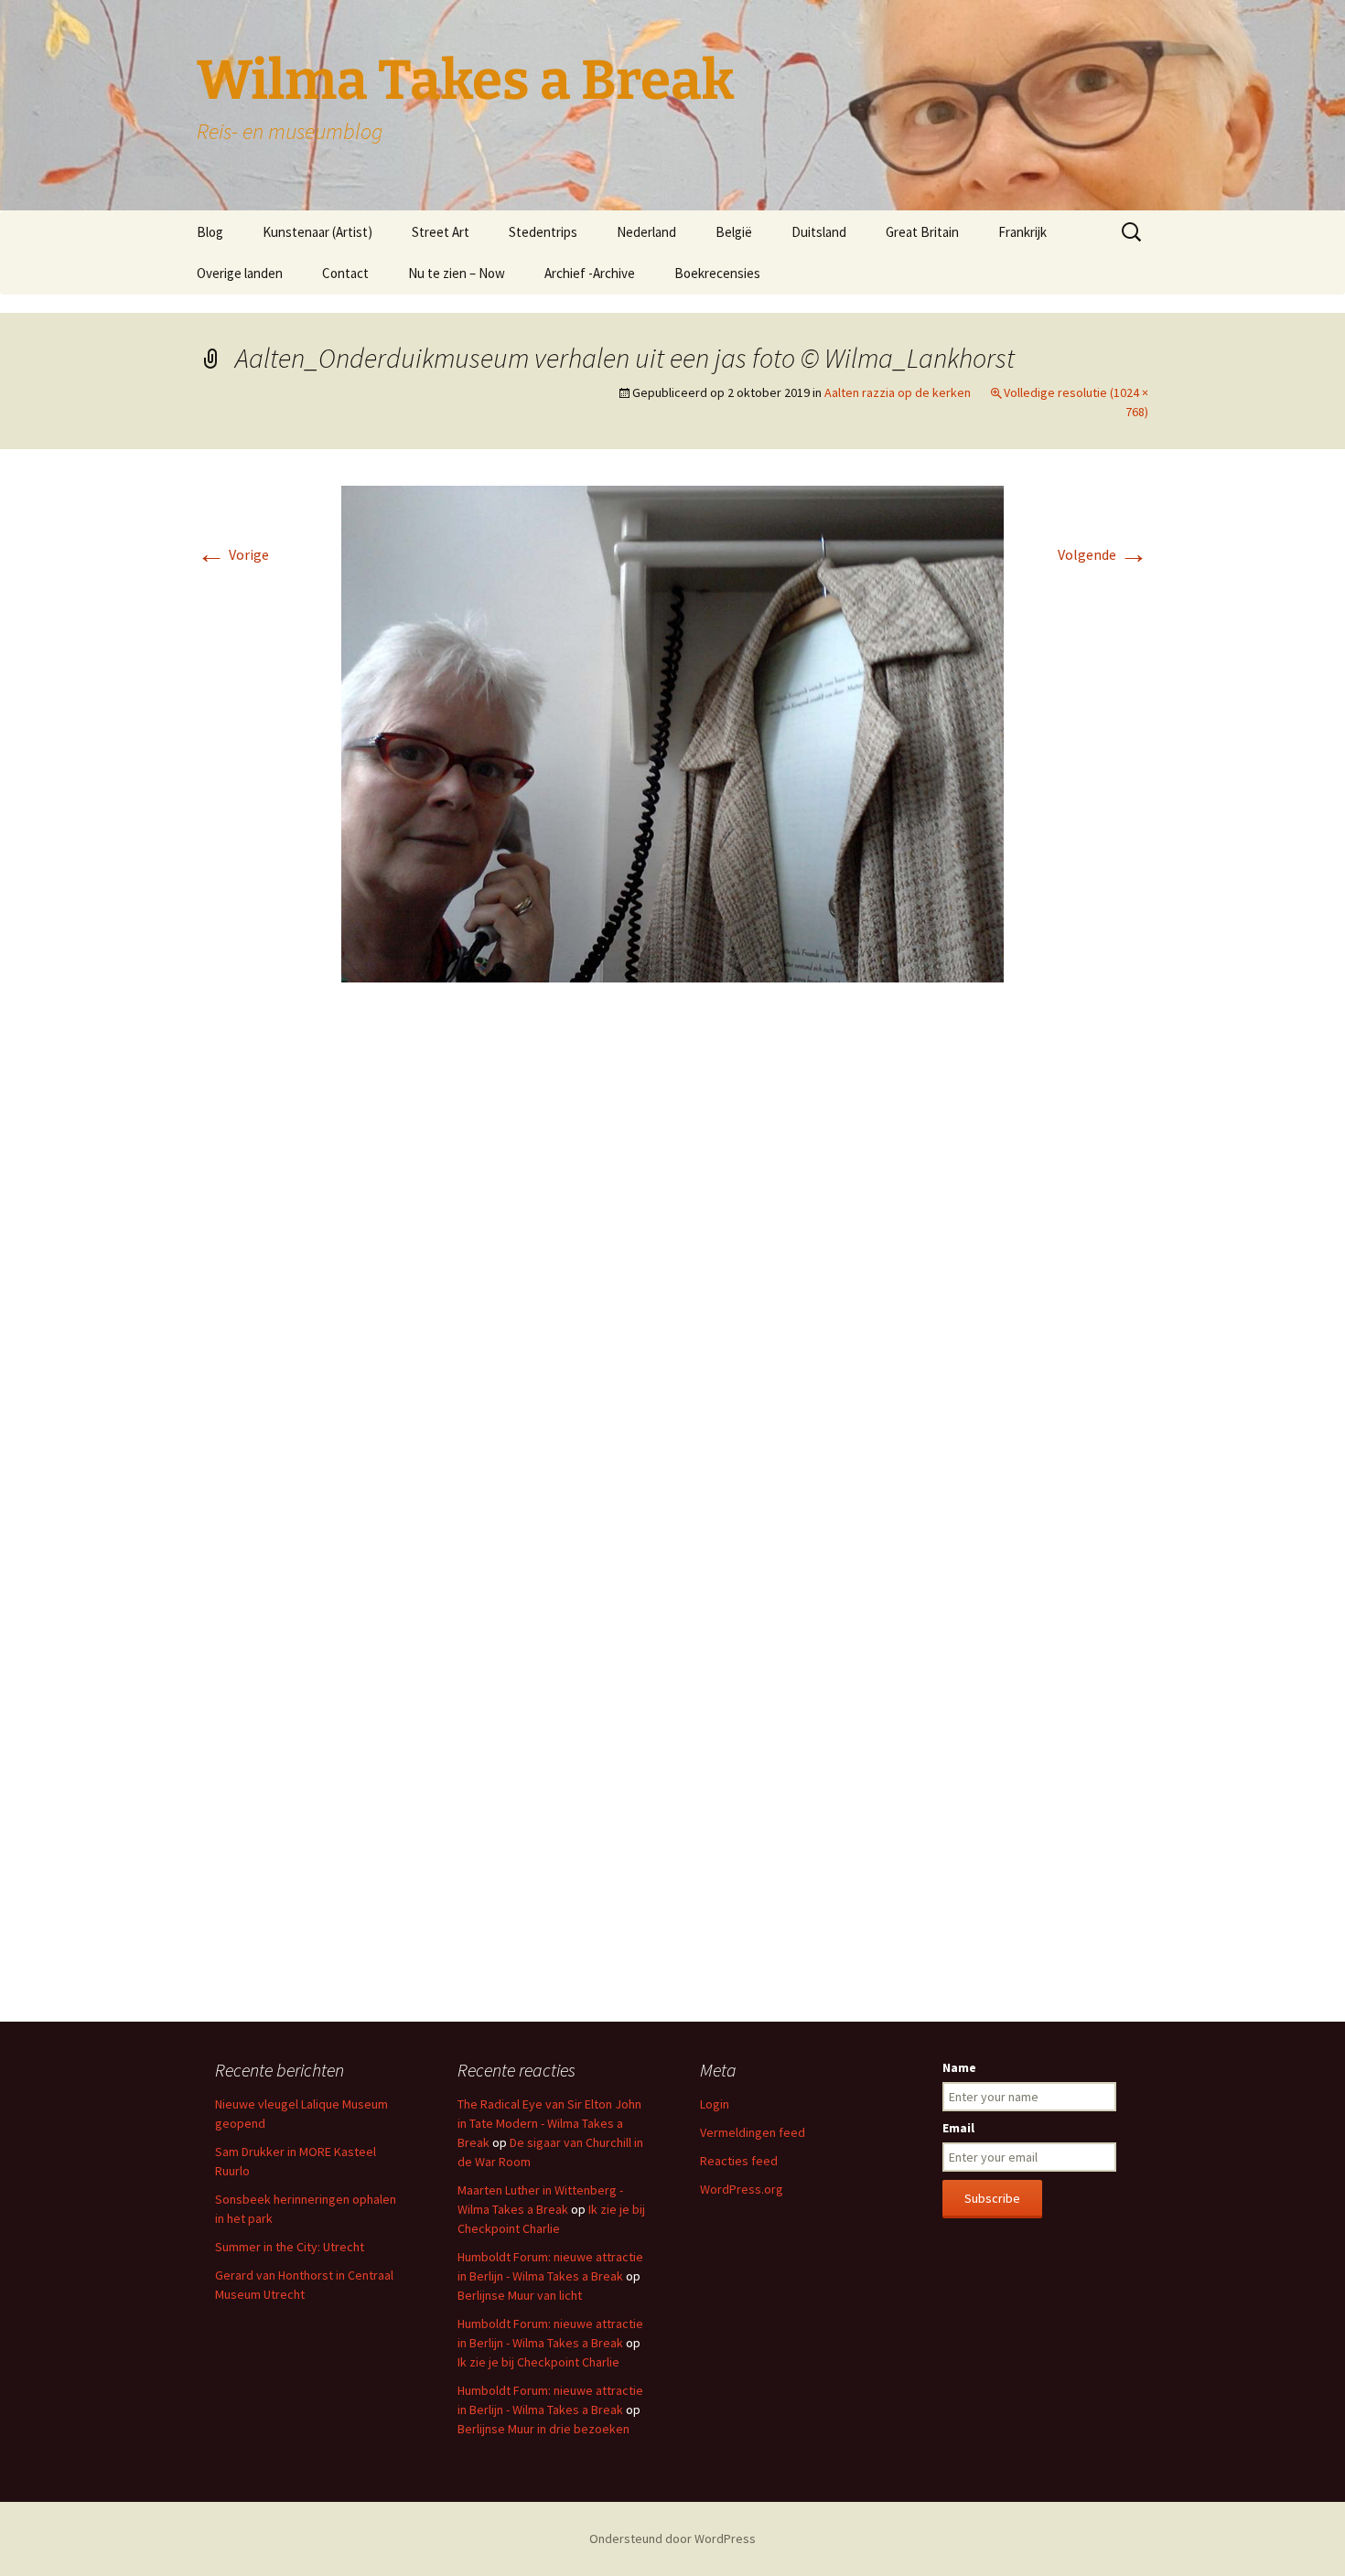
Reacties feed (739, 2161)
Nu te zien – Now (457, 273)
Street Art (441, 232)
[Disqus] (672, 1270)
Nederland (646, 232)
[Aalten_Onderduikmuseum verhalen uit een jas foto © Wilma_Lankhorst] (672, 732)
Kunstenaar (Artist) (317, 232)
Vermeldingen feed (753, 2132)
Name (959, 2067)
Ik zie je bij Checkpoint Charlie (538, 2362)
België (734, 232)
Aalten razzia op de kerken (898, 392)
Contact (345, 273)
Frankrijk (1022, 232)
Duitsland (819, 232)
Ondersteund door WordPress (672, 2538)
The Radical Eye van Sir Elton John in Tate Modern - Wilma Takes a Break (549, 2123)
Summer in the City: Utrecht (290, 2247)
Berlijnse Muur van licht (520, 2295)
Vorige (233, 554)
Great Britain (922, 232)
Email (958, 2128)
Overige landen (240, 273)
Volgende (1103, 554)
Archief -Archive (590, 273)
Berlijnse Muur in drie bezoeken (543, 2429)
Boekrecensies (717, 273)
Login (715, 2104)
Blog (210, 232)
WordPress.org (742, 2189)
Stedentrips (543, 232)
